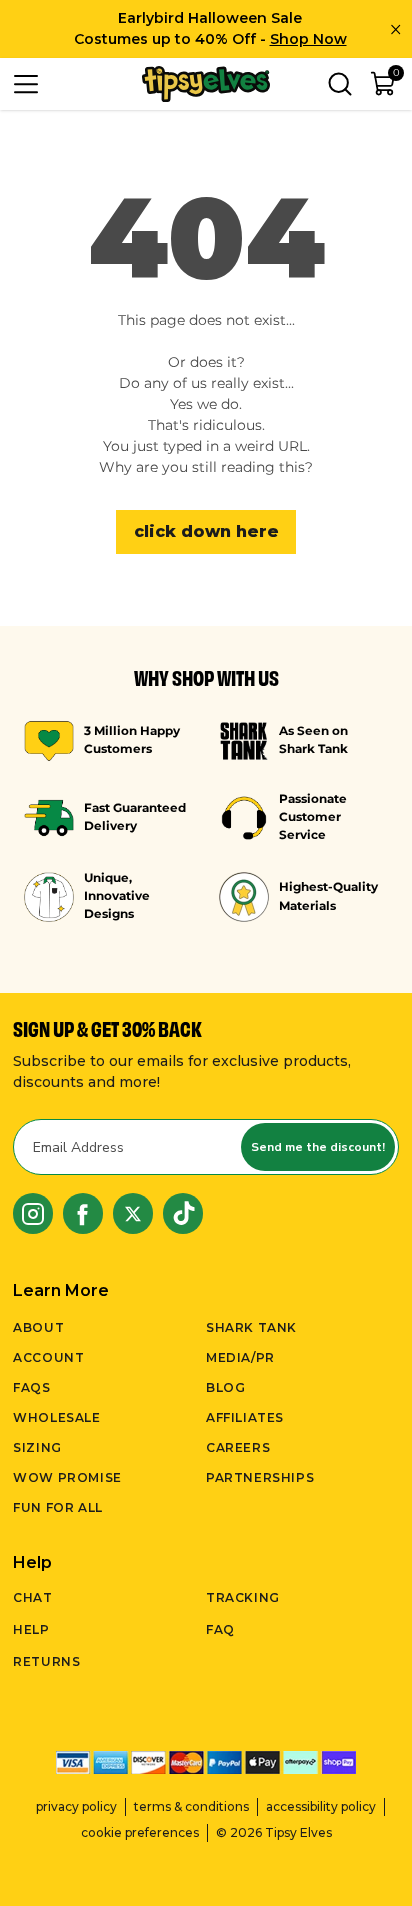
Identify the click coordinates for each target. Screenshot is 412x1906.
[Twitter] (133, 1213)
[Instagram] (33, 1213)
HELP (31, 1629)
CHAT (32, 1597)
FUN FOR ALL (58, 1507)
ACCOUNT (48, 1357)
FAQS (31, 1387)
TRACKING (243, 1597)
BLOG (225, 1387)
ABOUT (38, 1327)
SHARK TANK (251, 1327)
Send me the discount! (318, 1147)
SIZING (37, 1447)
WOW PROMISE (67, 1477)
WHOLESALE (56, 1417)
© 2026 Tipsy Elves (274, 1832)
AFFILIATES (245, 1417)
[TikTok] (183, 1213)
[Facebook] (83, 1213)
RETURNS (46, 1661)
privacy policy (76, 1806)
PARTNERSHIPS (260, 1477)
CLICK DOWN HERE (206, 531)
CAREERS (238, 1447)
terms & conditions (191, 1806)
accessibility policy (321, 1806)
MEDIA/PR (240, 1357)
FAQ (220, 1629)
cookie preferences (140, 1832)
